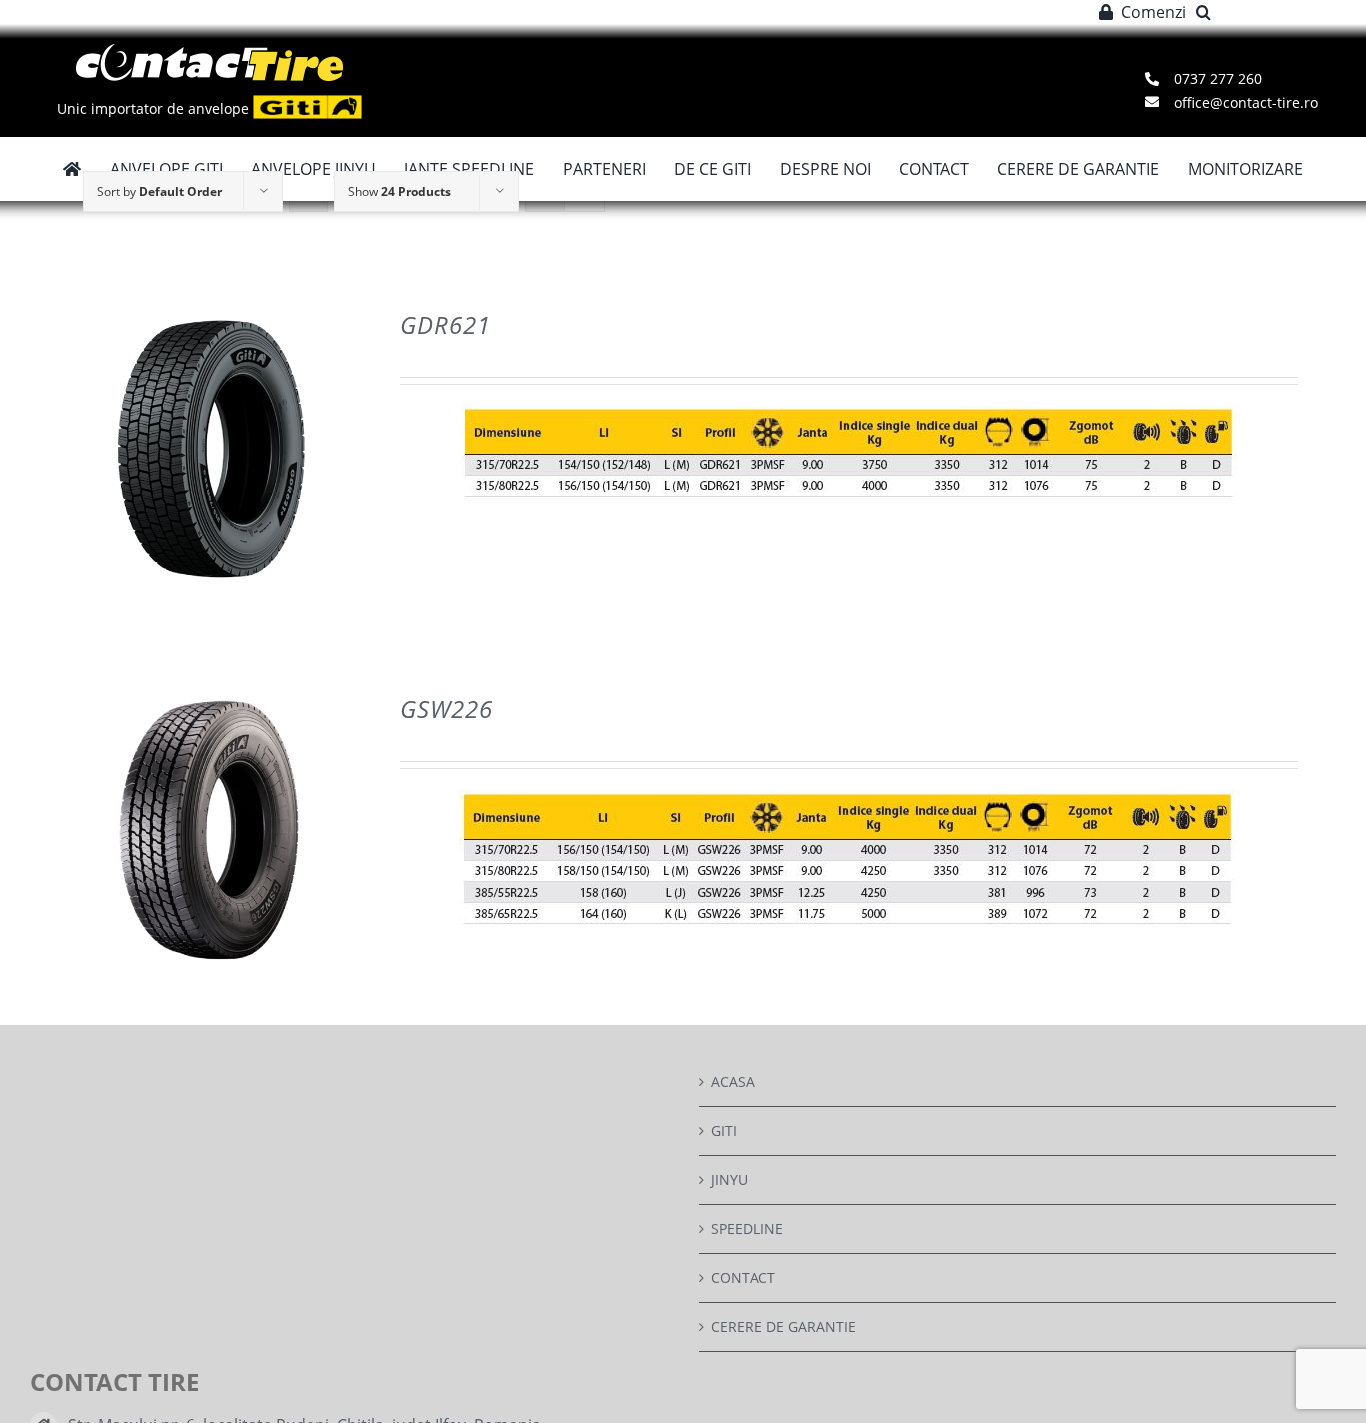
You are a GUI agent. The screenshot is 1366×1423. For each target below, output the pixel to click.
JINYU (729, 1179)
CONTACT (743, 1277)
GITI (724, 1130)
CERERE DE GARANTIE (783, 1326)
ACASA (733, 1081)
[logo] (209, 50)
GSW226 (446, 708)
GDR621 (445, 324)
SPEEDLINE (747, 1228)
